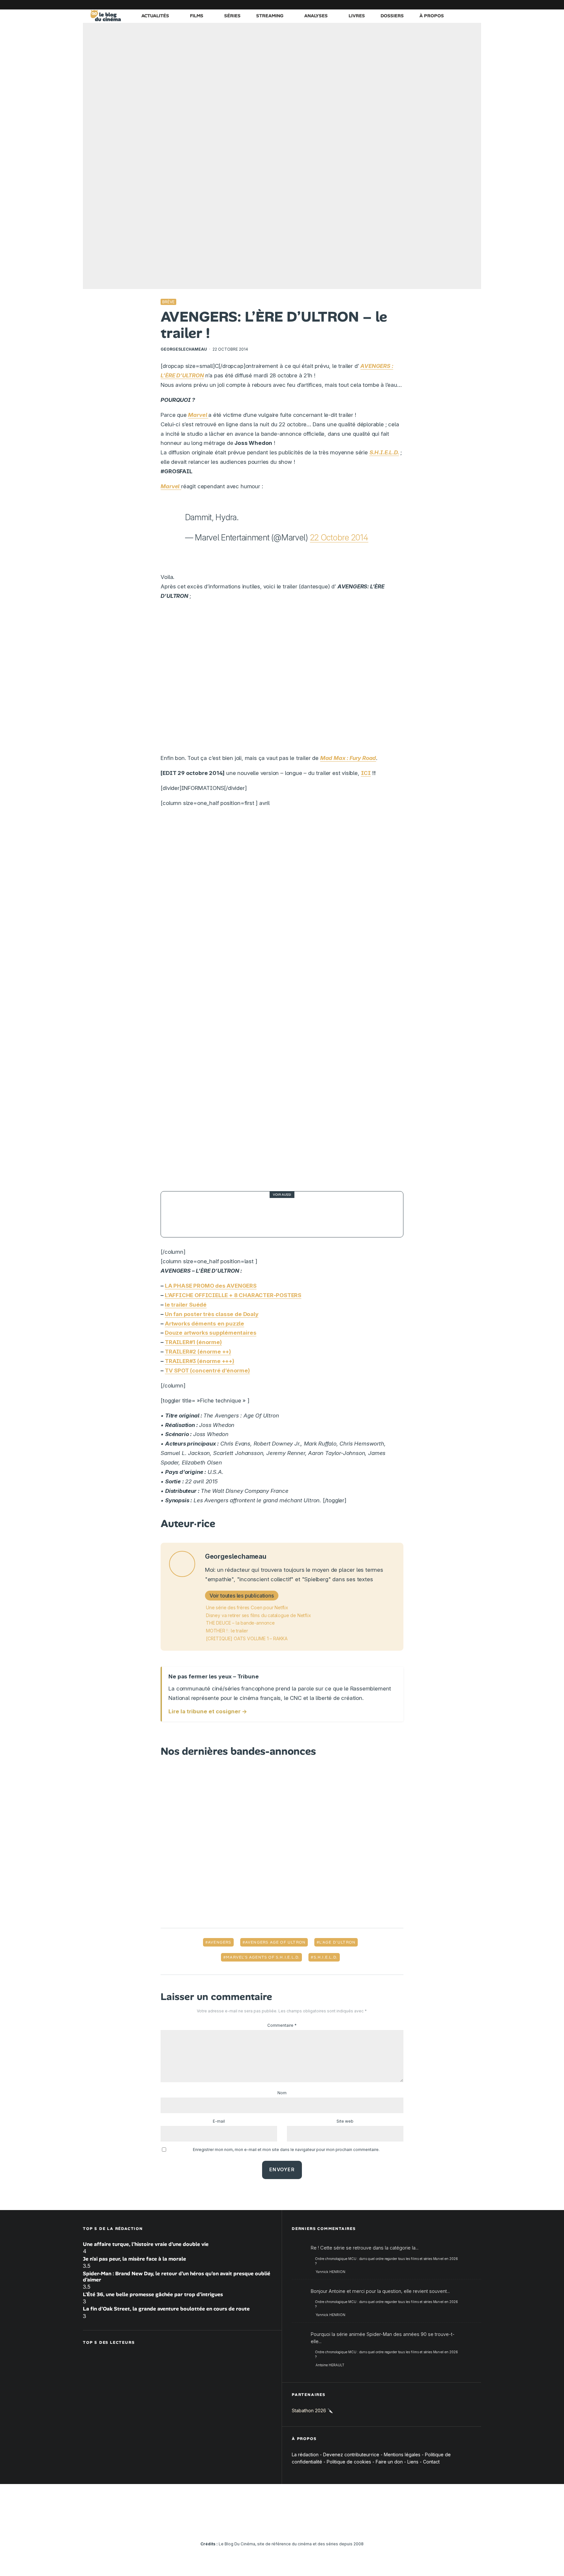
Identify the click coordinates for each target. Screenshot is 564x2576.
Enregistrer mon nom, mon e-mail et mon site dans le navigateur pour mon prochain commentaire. (286, 2150)
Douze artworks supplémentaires (211, 1333)
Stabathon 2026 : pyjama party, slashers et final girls (288, 1214)
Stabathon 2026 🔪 (312, 2410)
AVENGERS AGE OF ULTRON (275, 1942)
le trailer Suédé (186, 1305)
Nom (282, 2093)
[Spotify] (466, 5)
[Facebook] (398, 5)
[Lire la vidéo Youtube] (282, 680)
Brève (168, 302)
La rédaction (305, 2454)
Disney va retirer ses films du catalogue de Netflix (258, 1615)
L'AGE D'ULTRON (337, 1942)
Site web (345, 2121)
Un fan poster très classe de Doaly (212, 1314)
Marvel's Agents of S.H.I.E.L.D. (263, 1957)
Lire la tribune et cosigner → (208, 1711)
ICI (366, 773)
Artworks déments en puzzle (204, 1324)
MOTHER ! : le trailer (227, 1631)
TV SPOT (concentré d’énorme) (207, 1371)
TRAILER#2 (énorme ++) (198, 1352)
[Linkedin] (437, 5)
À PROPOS (432, 16)
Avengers (220, 1942)
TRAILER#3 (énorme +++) (200, 1361)
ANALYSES (316, 16)
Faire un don (389, 2462)
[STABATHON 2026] (184, 1214)
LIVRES (357, 16)
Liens (413, 2462)
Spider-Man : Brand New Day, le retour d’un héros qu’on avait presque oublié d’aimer (177, 2276)
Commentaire (282, 2025)
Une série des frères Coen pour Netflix (247, 1607)
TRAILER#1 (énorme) (193, 1342)
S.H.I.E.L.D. (326, 1957)
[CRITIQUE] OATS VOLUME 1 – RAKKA (247, 1638)
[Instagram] (417, 5)
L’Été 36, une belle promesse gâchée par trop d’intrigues (153, 2294)
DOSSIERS (392, 16)
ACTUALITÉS (155, 16)
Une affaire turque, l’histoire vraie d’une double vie (146, 2244)
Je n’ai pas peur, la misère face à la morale (134, 2258)
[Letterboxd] (457, 5)
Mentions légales (402, 2454)
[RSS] (476, 5)
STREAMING (270, 16)
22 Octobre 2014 (339, 538)
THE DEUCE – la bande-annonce (240, 1623)
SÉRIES (232, 16)
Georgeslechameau (184, 349)
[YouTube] (427, 5)
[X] (408, 5)
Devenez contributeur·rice (351, 2454)
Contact (431, 2462)
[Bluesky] (447, 5)
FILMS (197, 16)
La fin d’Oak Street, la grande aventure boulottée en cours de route (166, 2309)
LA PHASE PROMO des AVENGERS (211, 1286)
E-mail (219, 2121)
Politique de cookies (349, 2462)
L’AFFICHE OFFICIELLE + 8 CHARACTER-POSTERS (233, 1295)
